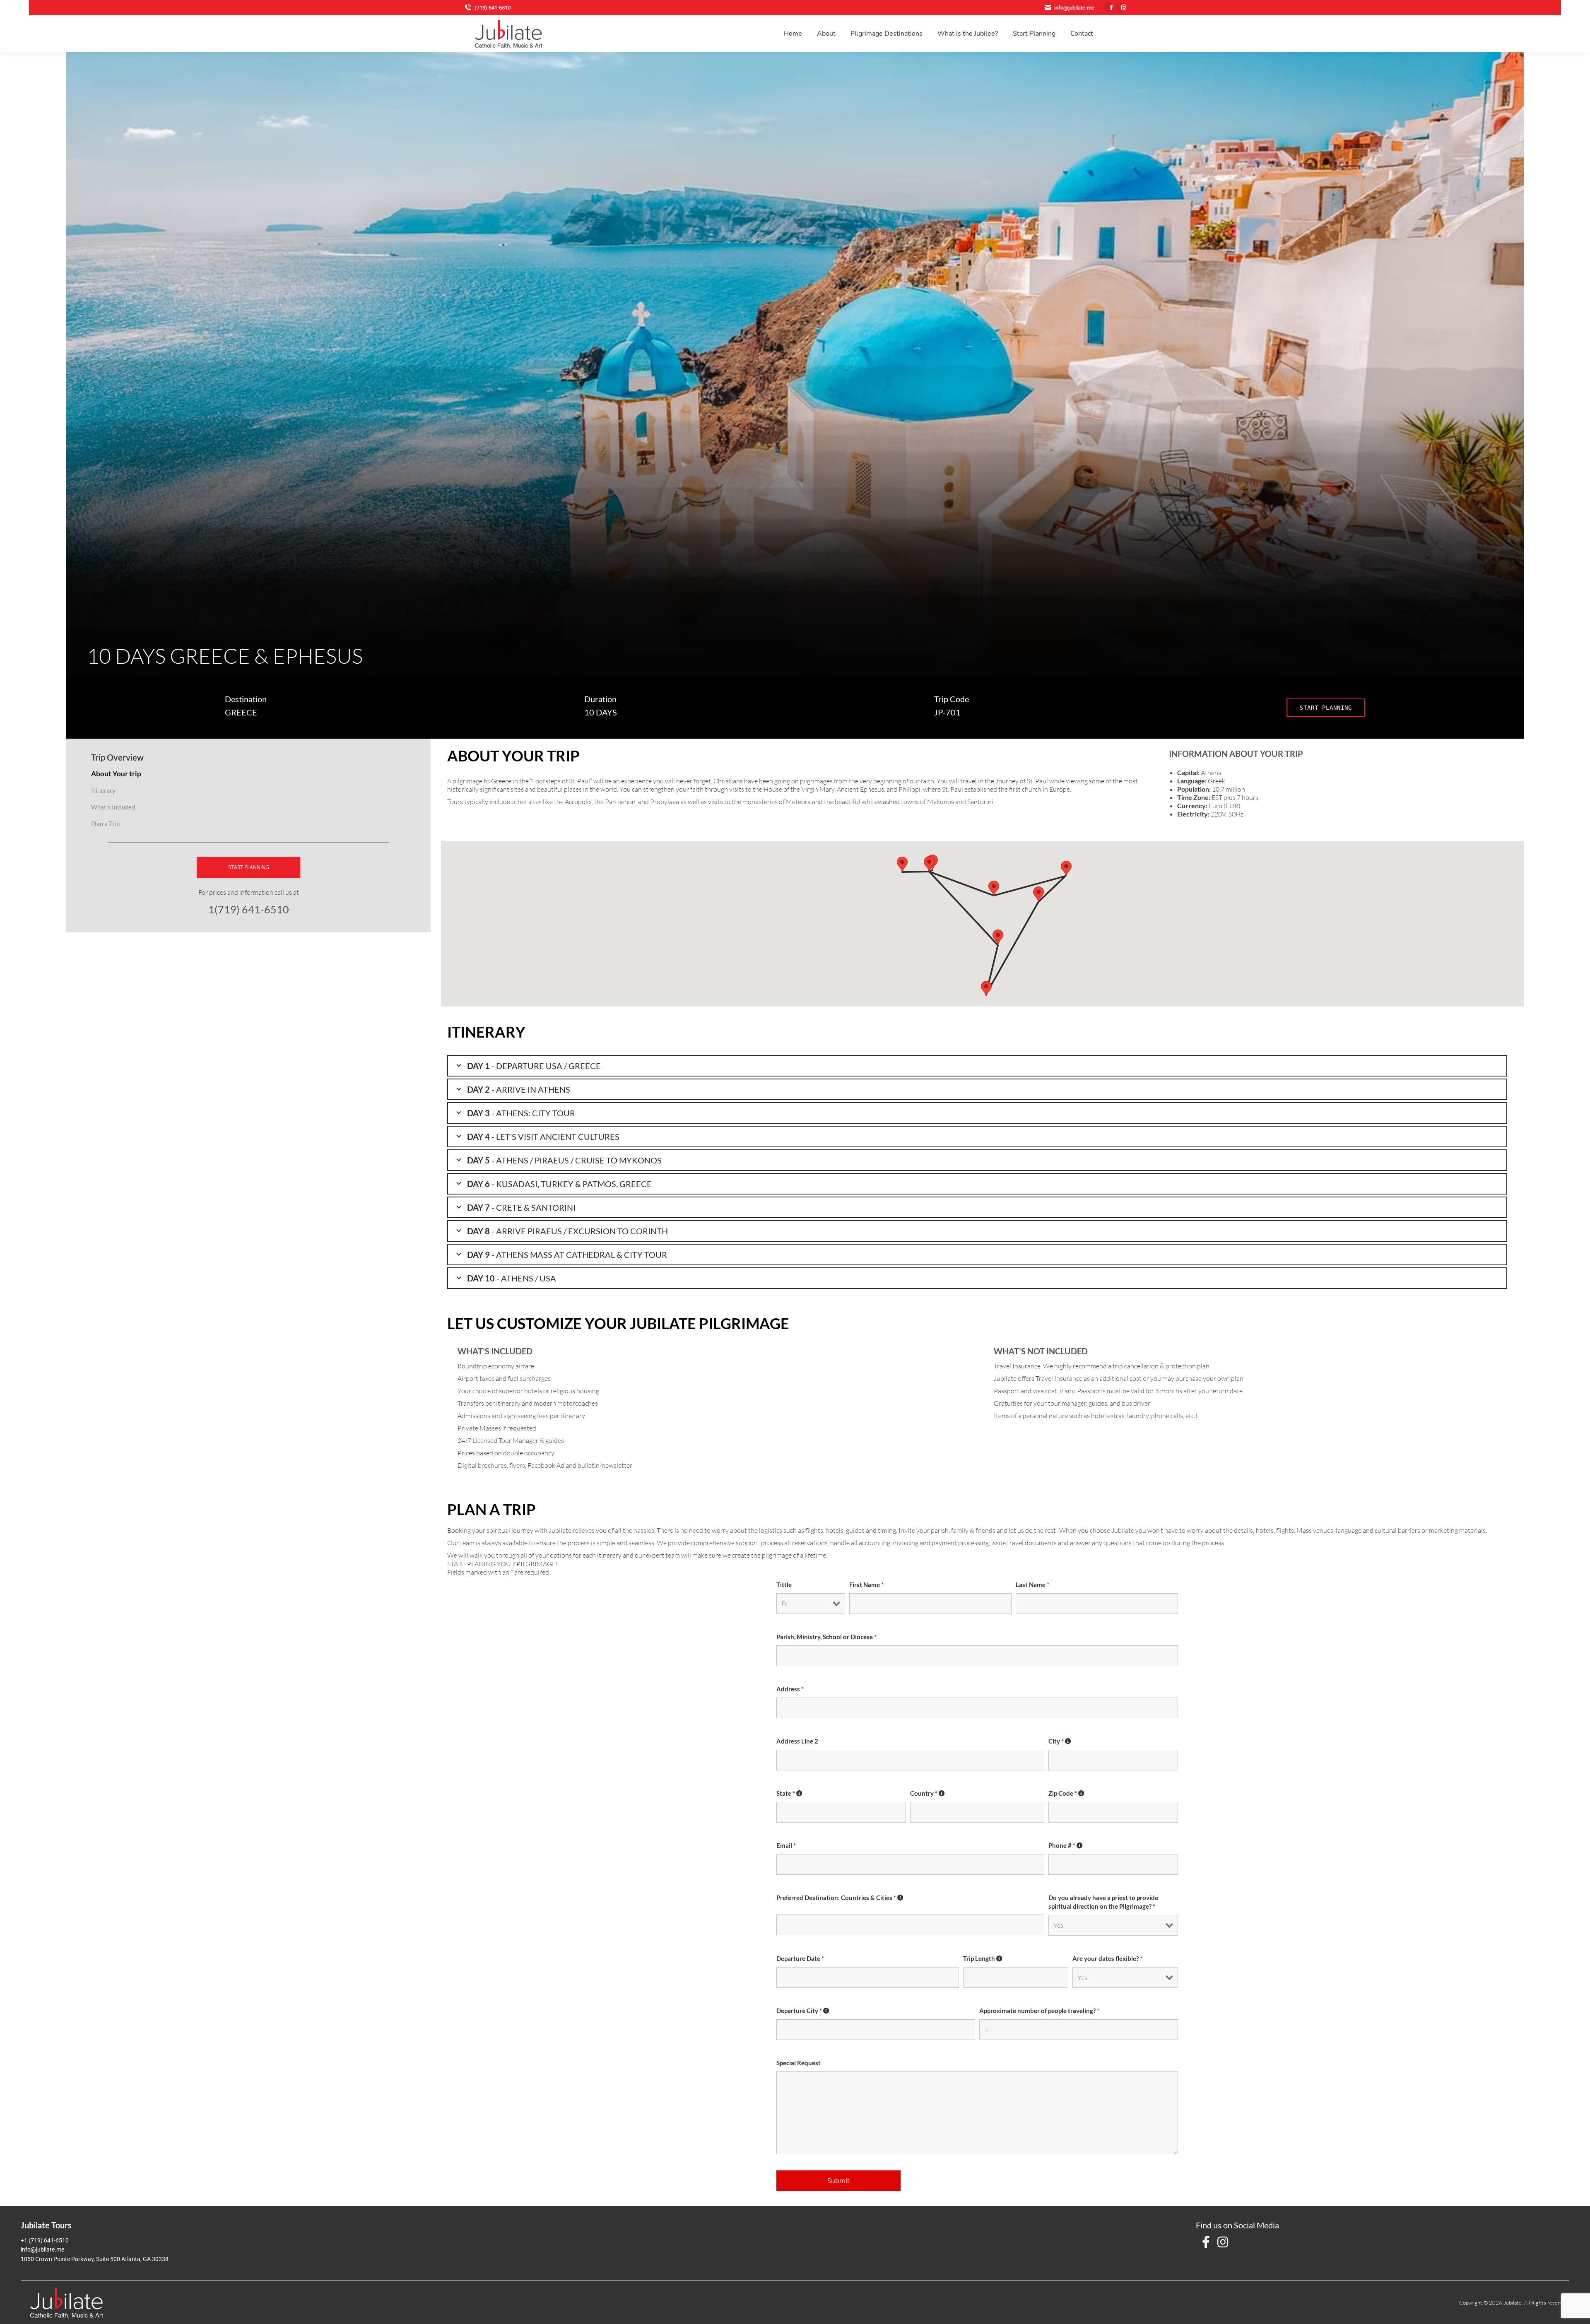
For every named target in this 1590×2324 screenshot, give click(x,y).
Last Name (1032, 1585)
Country (924, 1793)
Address (790, 1689)
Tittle (784, 1585)
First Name (866, 1585)
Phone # (1062, 1846)
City (1056, 1741)
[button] (929, 864)
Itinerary (103, 790)
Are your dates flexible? (1107, 1959)
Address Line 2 (797, 1741)
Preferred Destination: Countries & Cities (836, 1898)
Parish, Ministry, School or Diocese (826, 1637)
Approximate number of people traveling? (1039, 2011)
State (786, 1793)
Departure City (799, 2011)
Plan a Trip (105, 824)
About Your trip (116, 774)
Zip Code (1063, 1793)
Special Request (799, 2063)
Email (786, 1846)
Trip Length (980, 1959)
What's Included (113, 807)
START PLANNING (1326, 708)
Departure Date (800, 1959)
